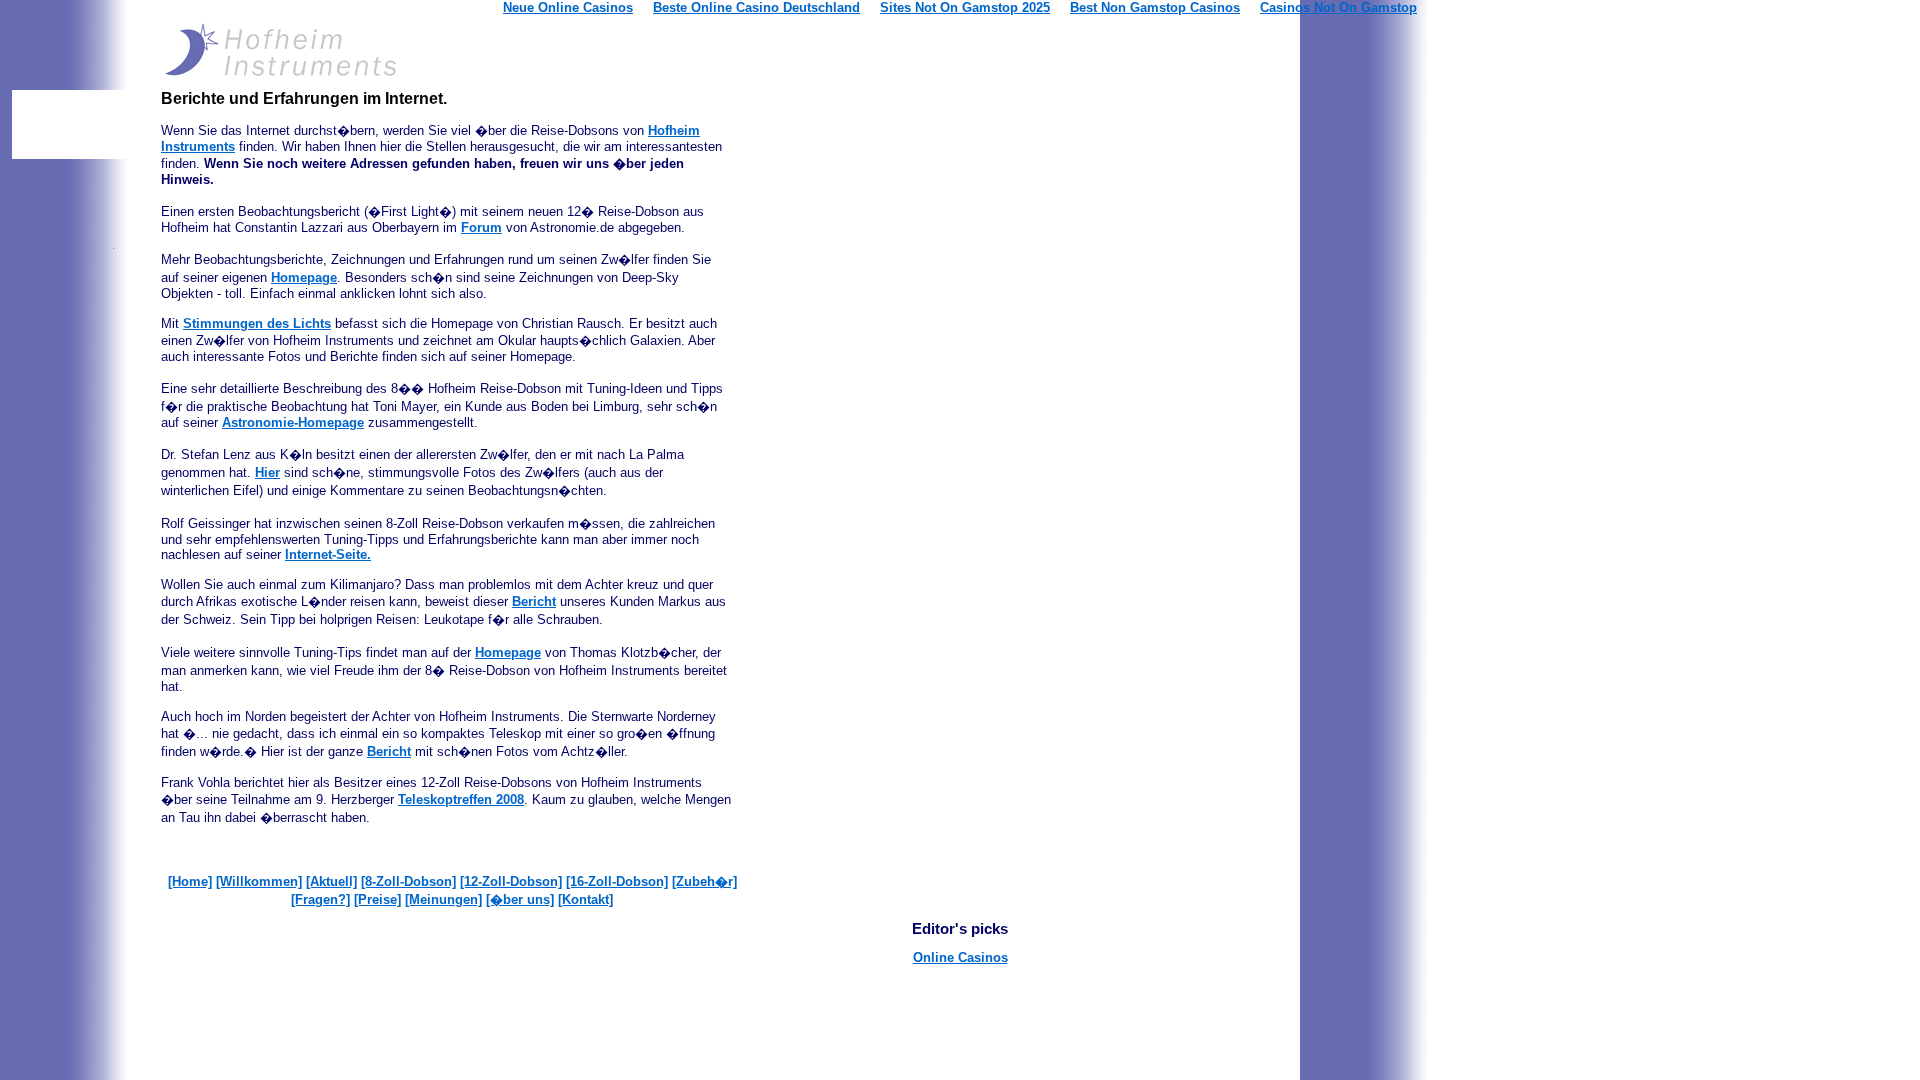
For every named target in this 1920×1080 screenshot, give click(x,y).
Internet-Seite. (328, 554)
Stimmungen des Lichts (257, 323)
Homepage (304, 277)
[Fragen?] (320, 899)
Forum (481, 227)
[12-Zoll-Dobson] (511, 881)
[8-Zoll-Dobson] (408, 881)
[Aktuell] (331, 881)
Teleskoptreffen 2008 (461, 799)
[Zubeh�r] (704, 881)
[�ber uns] (520, 899)
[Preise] (377, 899)
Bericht (534, 601)
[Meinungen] (443, 899)
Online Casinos (960, 957)
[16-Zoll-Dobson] (617, 881)
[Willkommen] (259, 881)
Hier (267, 472)
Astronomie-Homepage (293, 422)
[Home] (190, 881)
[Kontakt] (585, 899)
